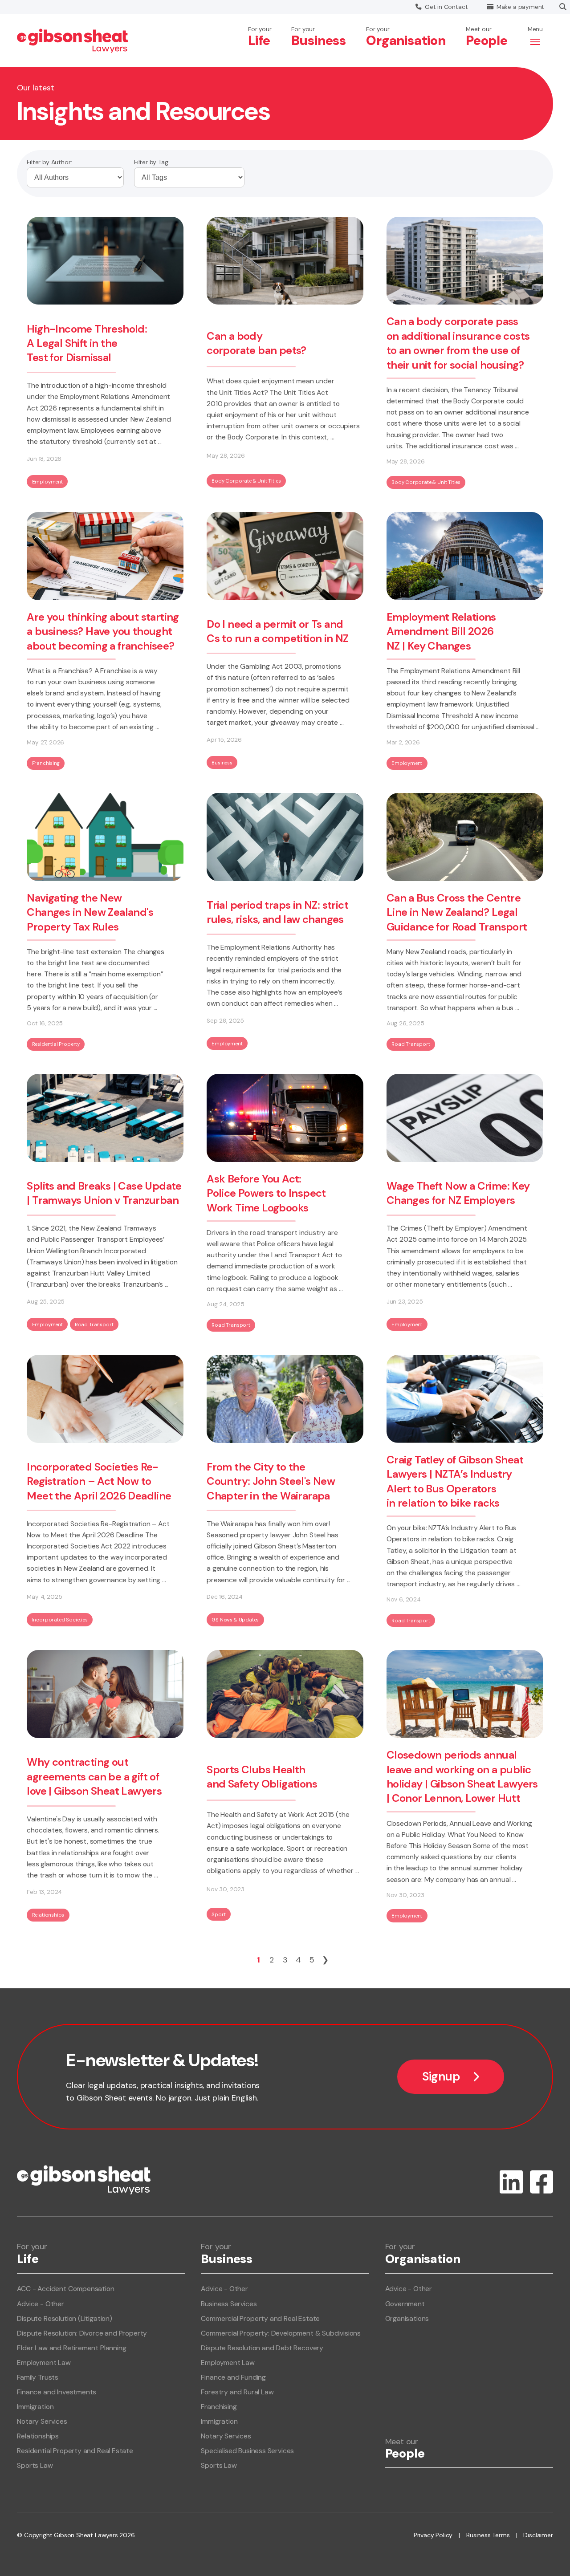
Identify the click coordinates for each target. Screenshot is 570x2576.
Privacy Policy (433, 2535)
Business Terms (488, 2535)
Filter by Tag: (152, 162)
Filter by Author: (49, 162)
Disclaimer (538, 2535)
